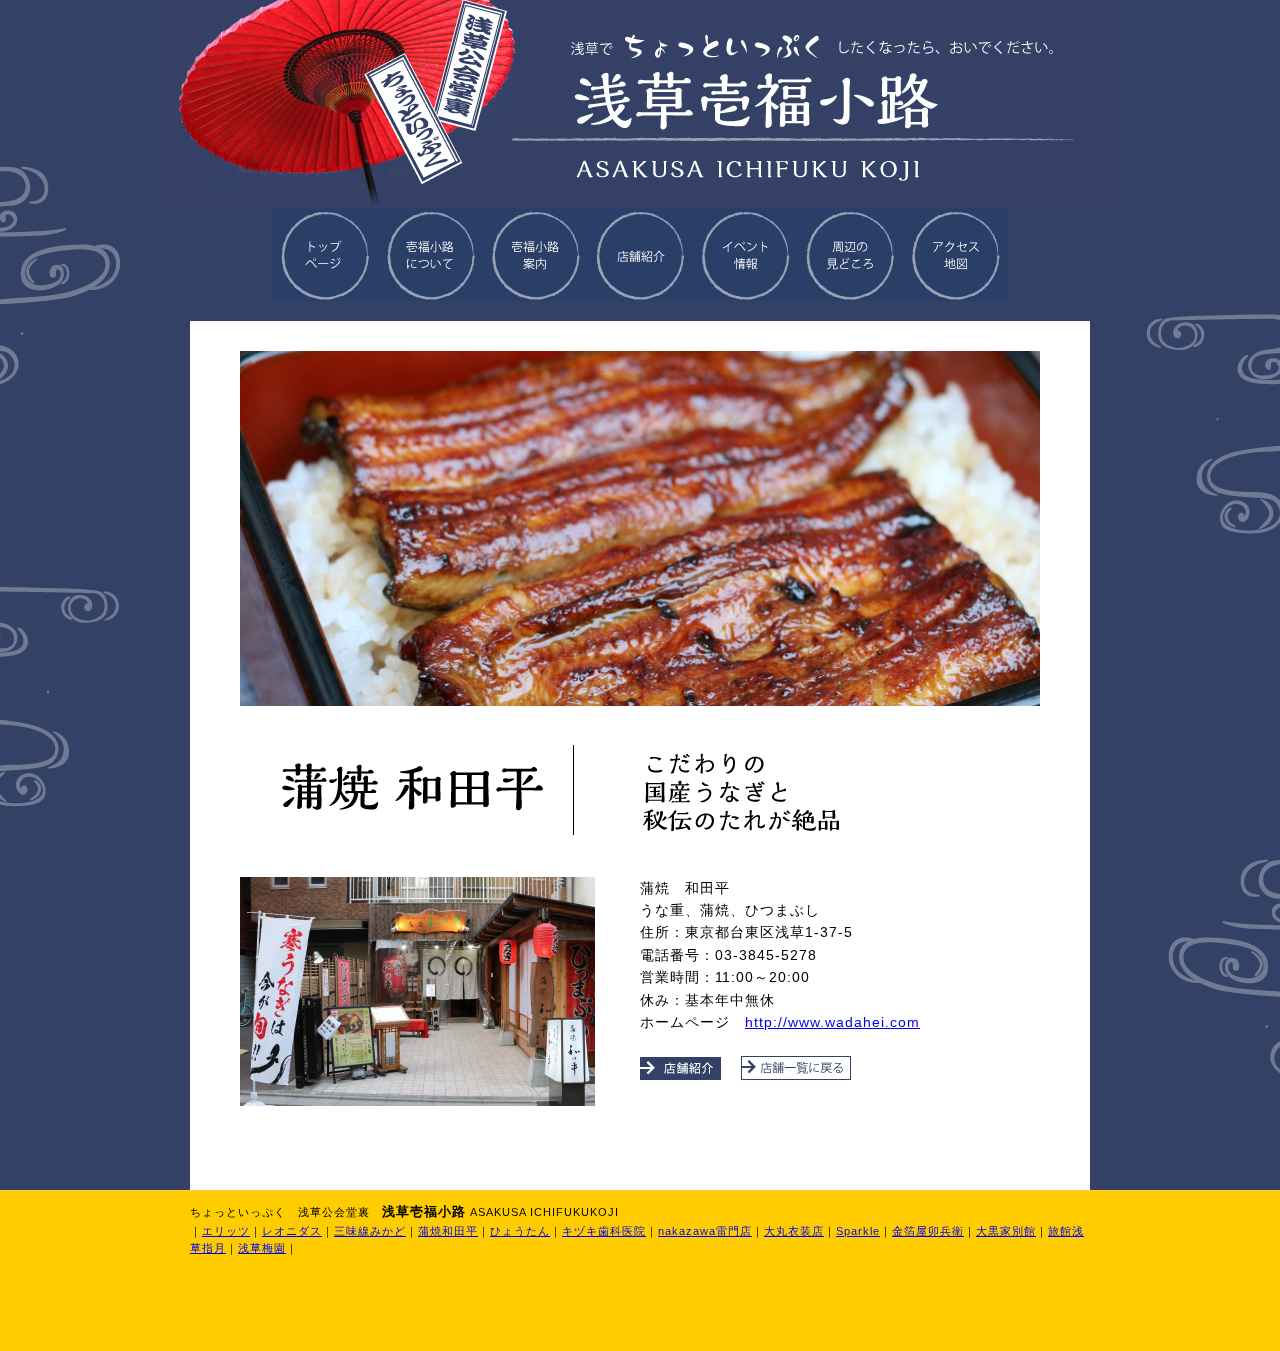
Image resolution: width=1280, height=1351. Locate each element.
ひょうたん (520, 1231)
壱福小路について (430, 254)
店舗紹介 (640, 254)
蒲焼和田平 (448, 1231)
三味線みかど (370, 1231)
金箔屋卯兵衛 (928, 1231)
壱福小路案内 (535, 254)
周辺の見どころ (850, 254)
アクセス (955, 254)
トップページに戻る (325, 254)
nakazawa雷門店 (705, 1231)
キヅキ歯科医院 (604, 1231)
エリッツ (226, 1231)
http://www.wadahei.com (832, 1022)
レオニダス (292, 1231)
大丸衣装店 (794, 1231)
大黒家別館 (1006, 1231)
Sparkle (858, 1231)
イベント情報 (745, 254)
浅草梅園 (262, 1248)
